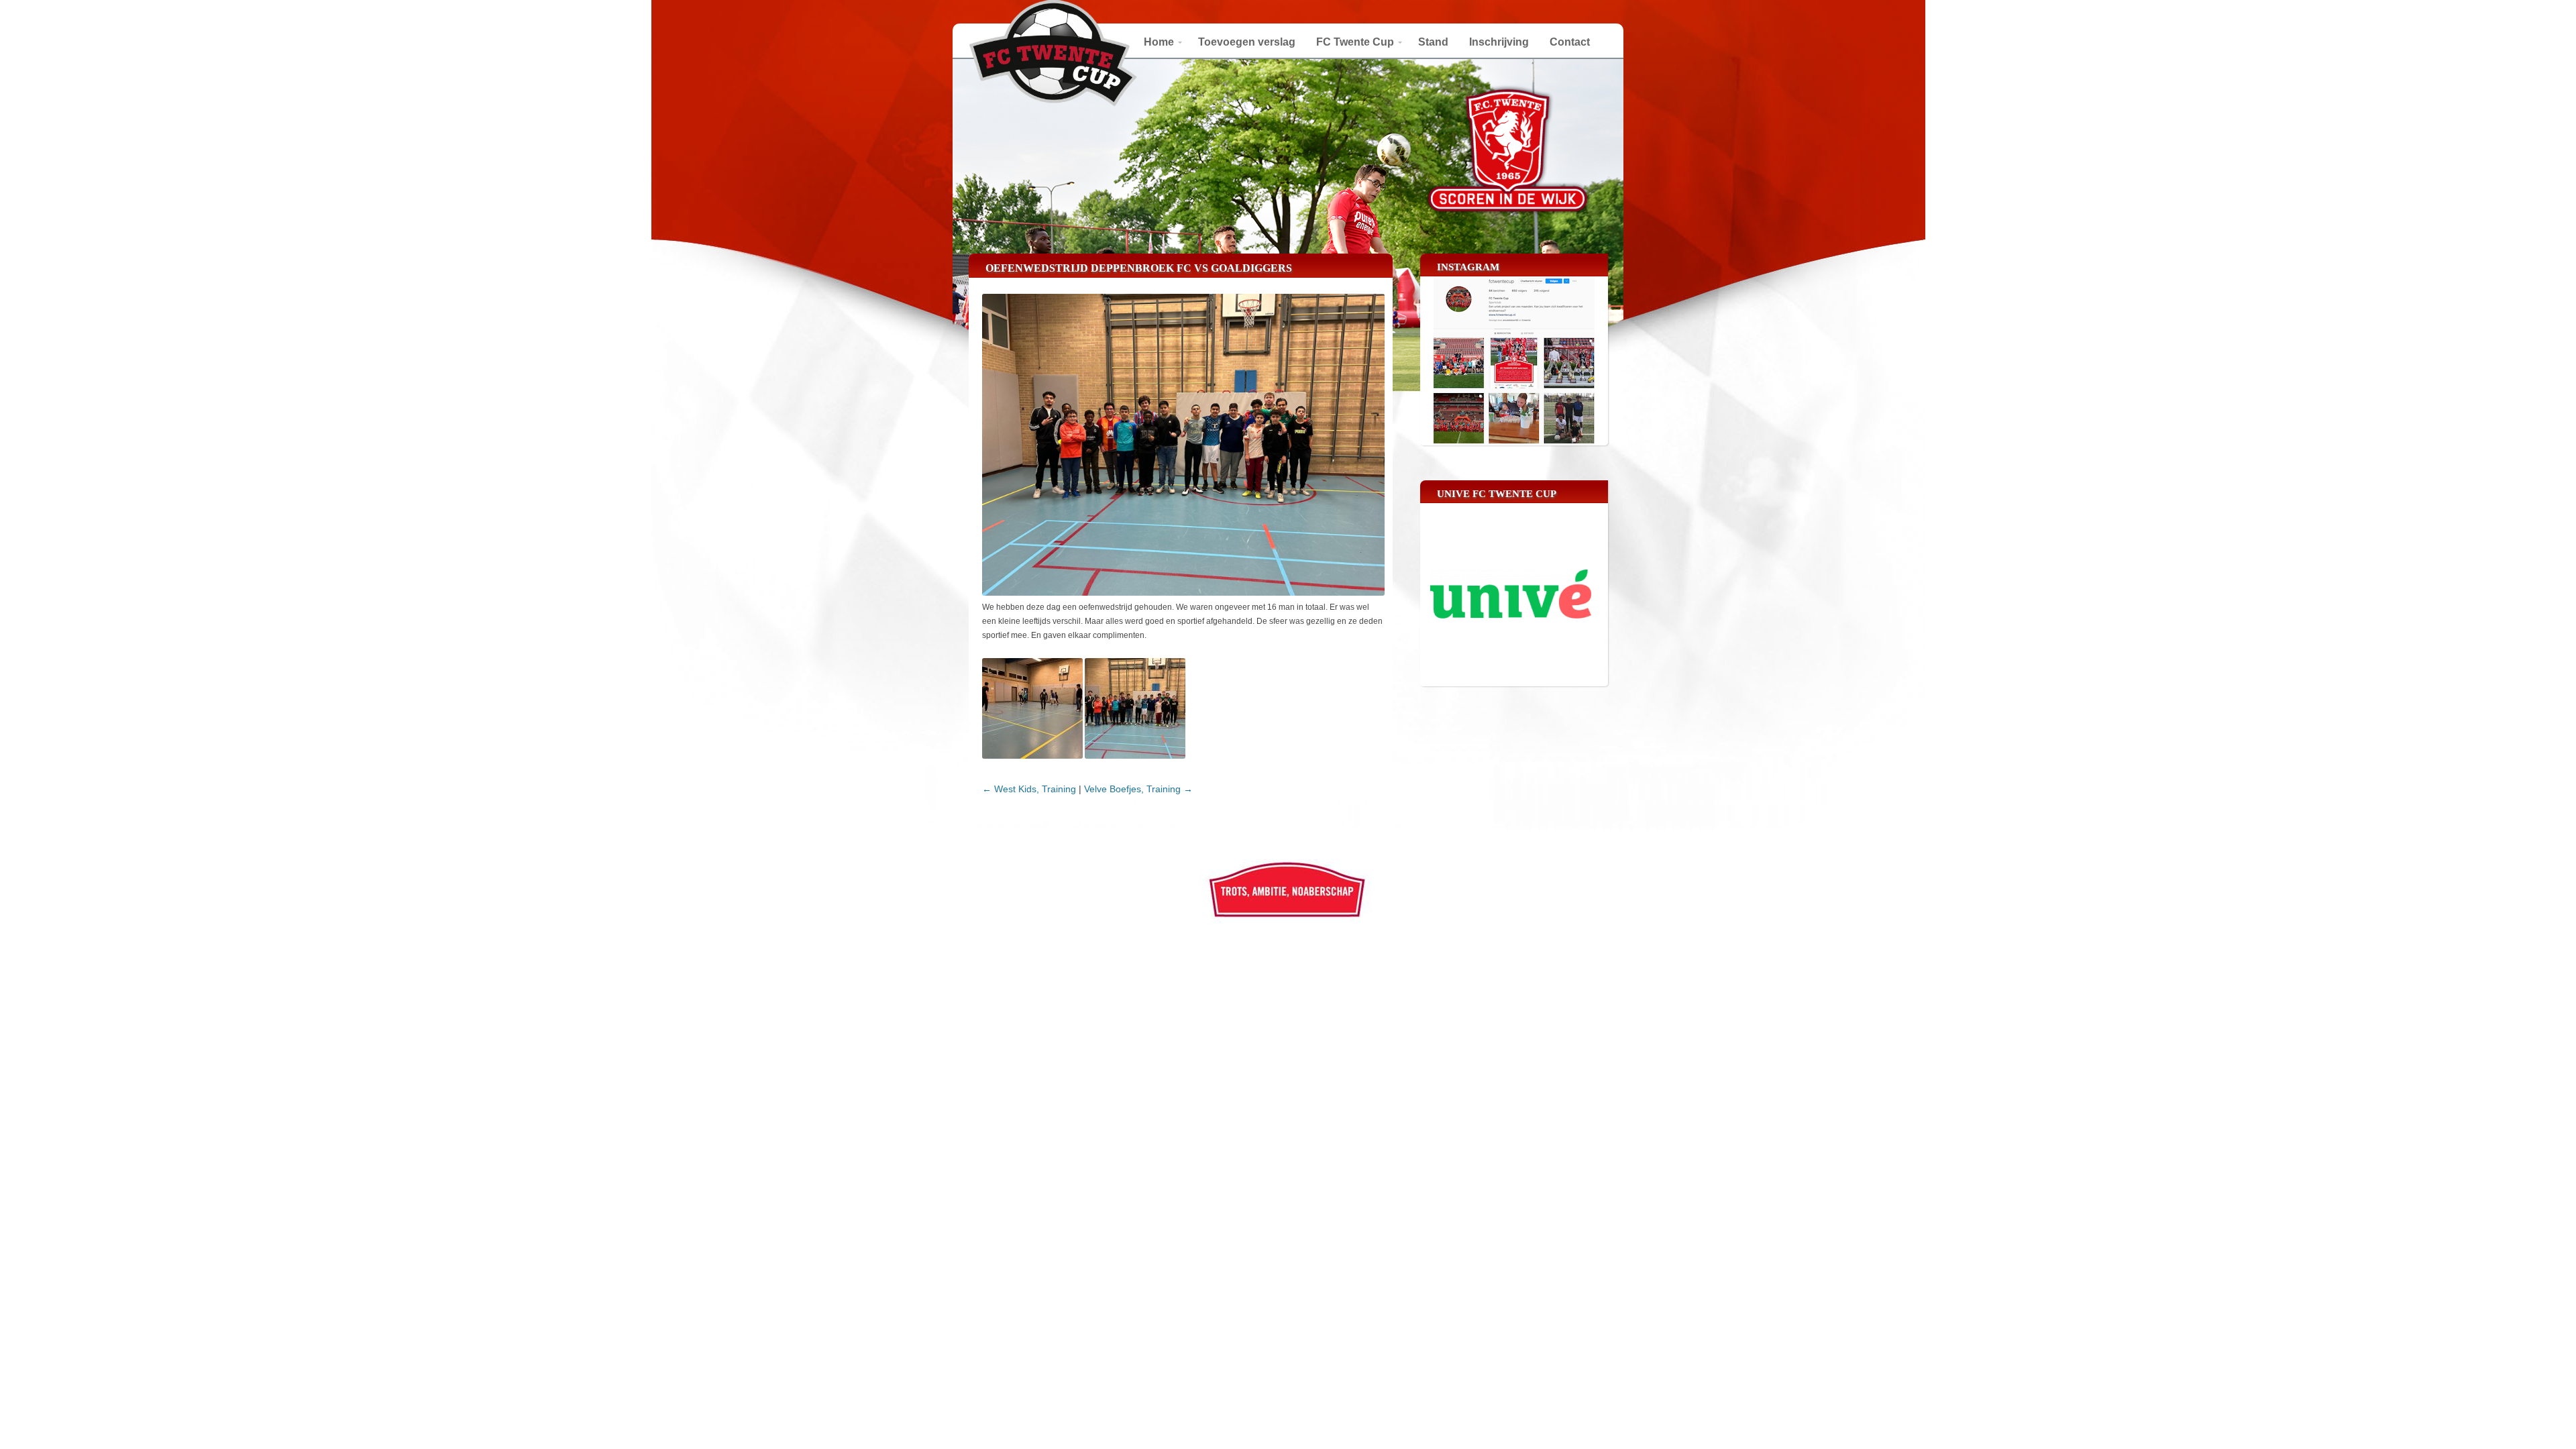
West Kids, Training (1029, 789)
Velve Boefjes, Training (1138, 789)
